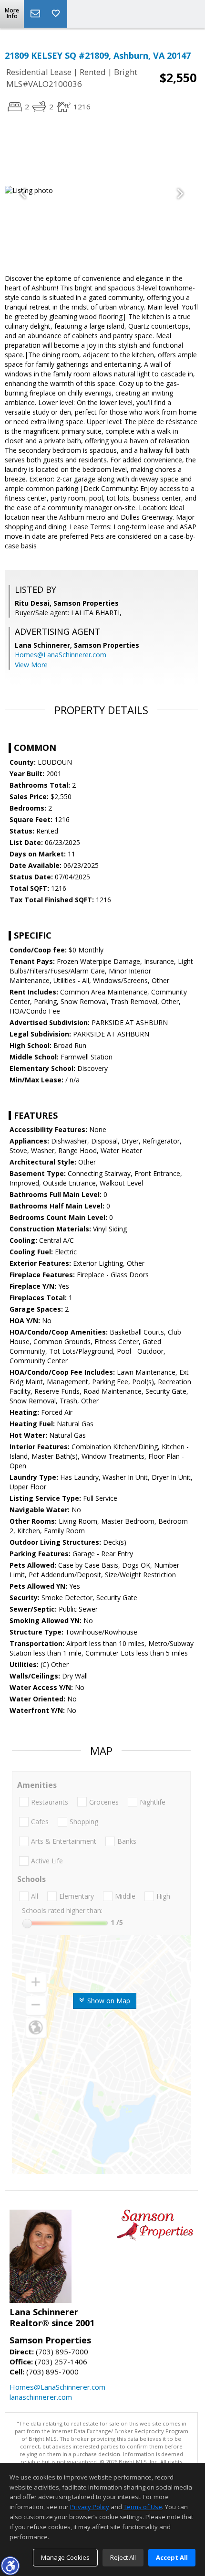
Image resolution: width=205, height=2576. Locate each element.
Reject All (123, 2557)
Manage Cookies (65, 2557)
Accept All (172, 2557)
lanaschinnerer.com (41, 2397)
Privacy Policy (90, 2507)
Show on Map (108, 2001)
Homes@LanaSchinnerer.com (61, 655)
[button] (10, 2565)
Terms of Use (143, 2507)
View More (31, 665)
